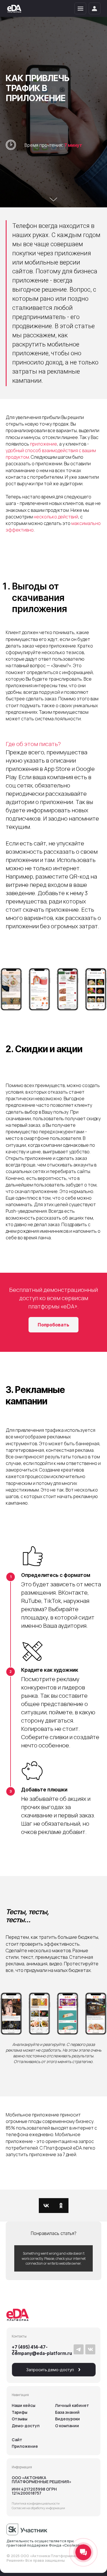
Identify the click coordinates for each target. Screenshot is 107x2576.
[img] (14, 9)
